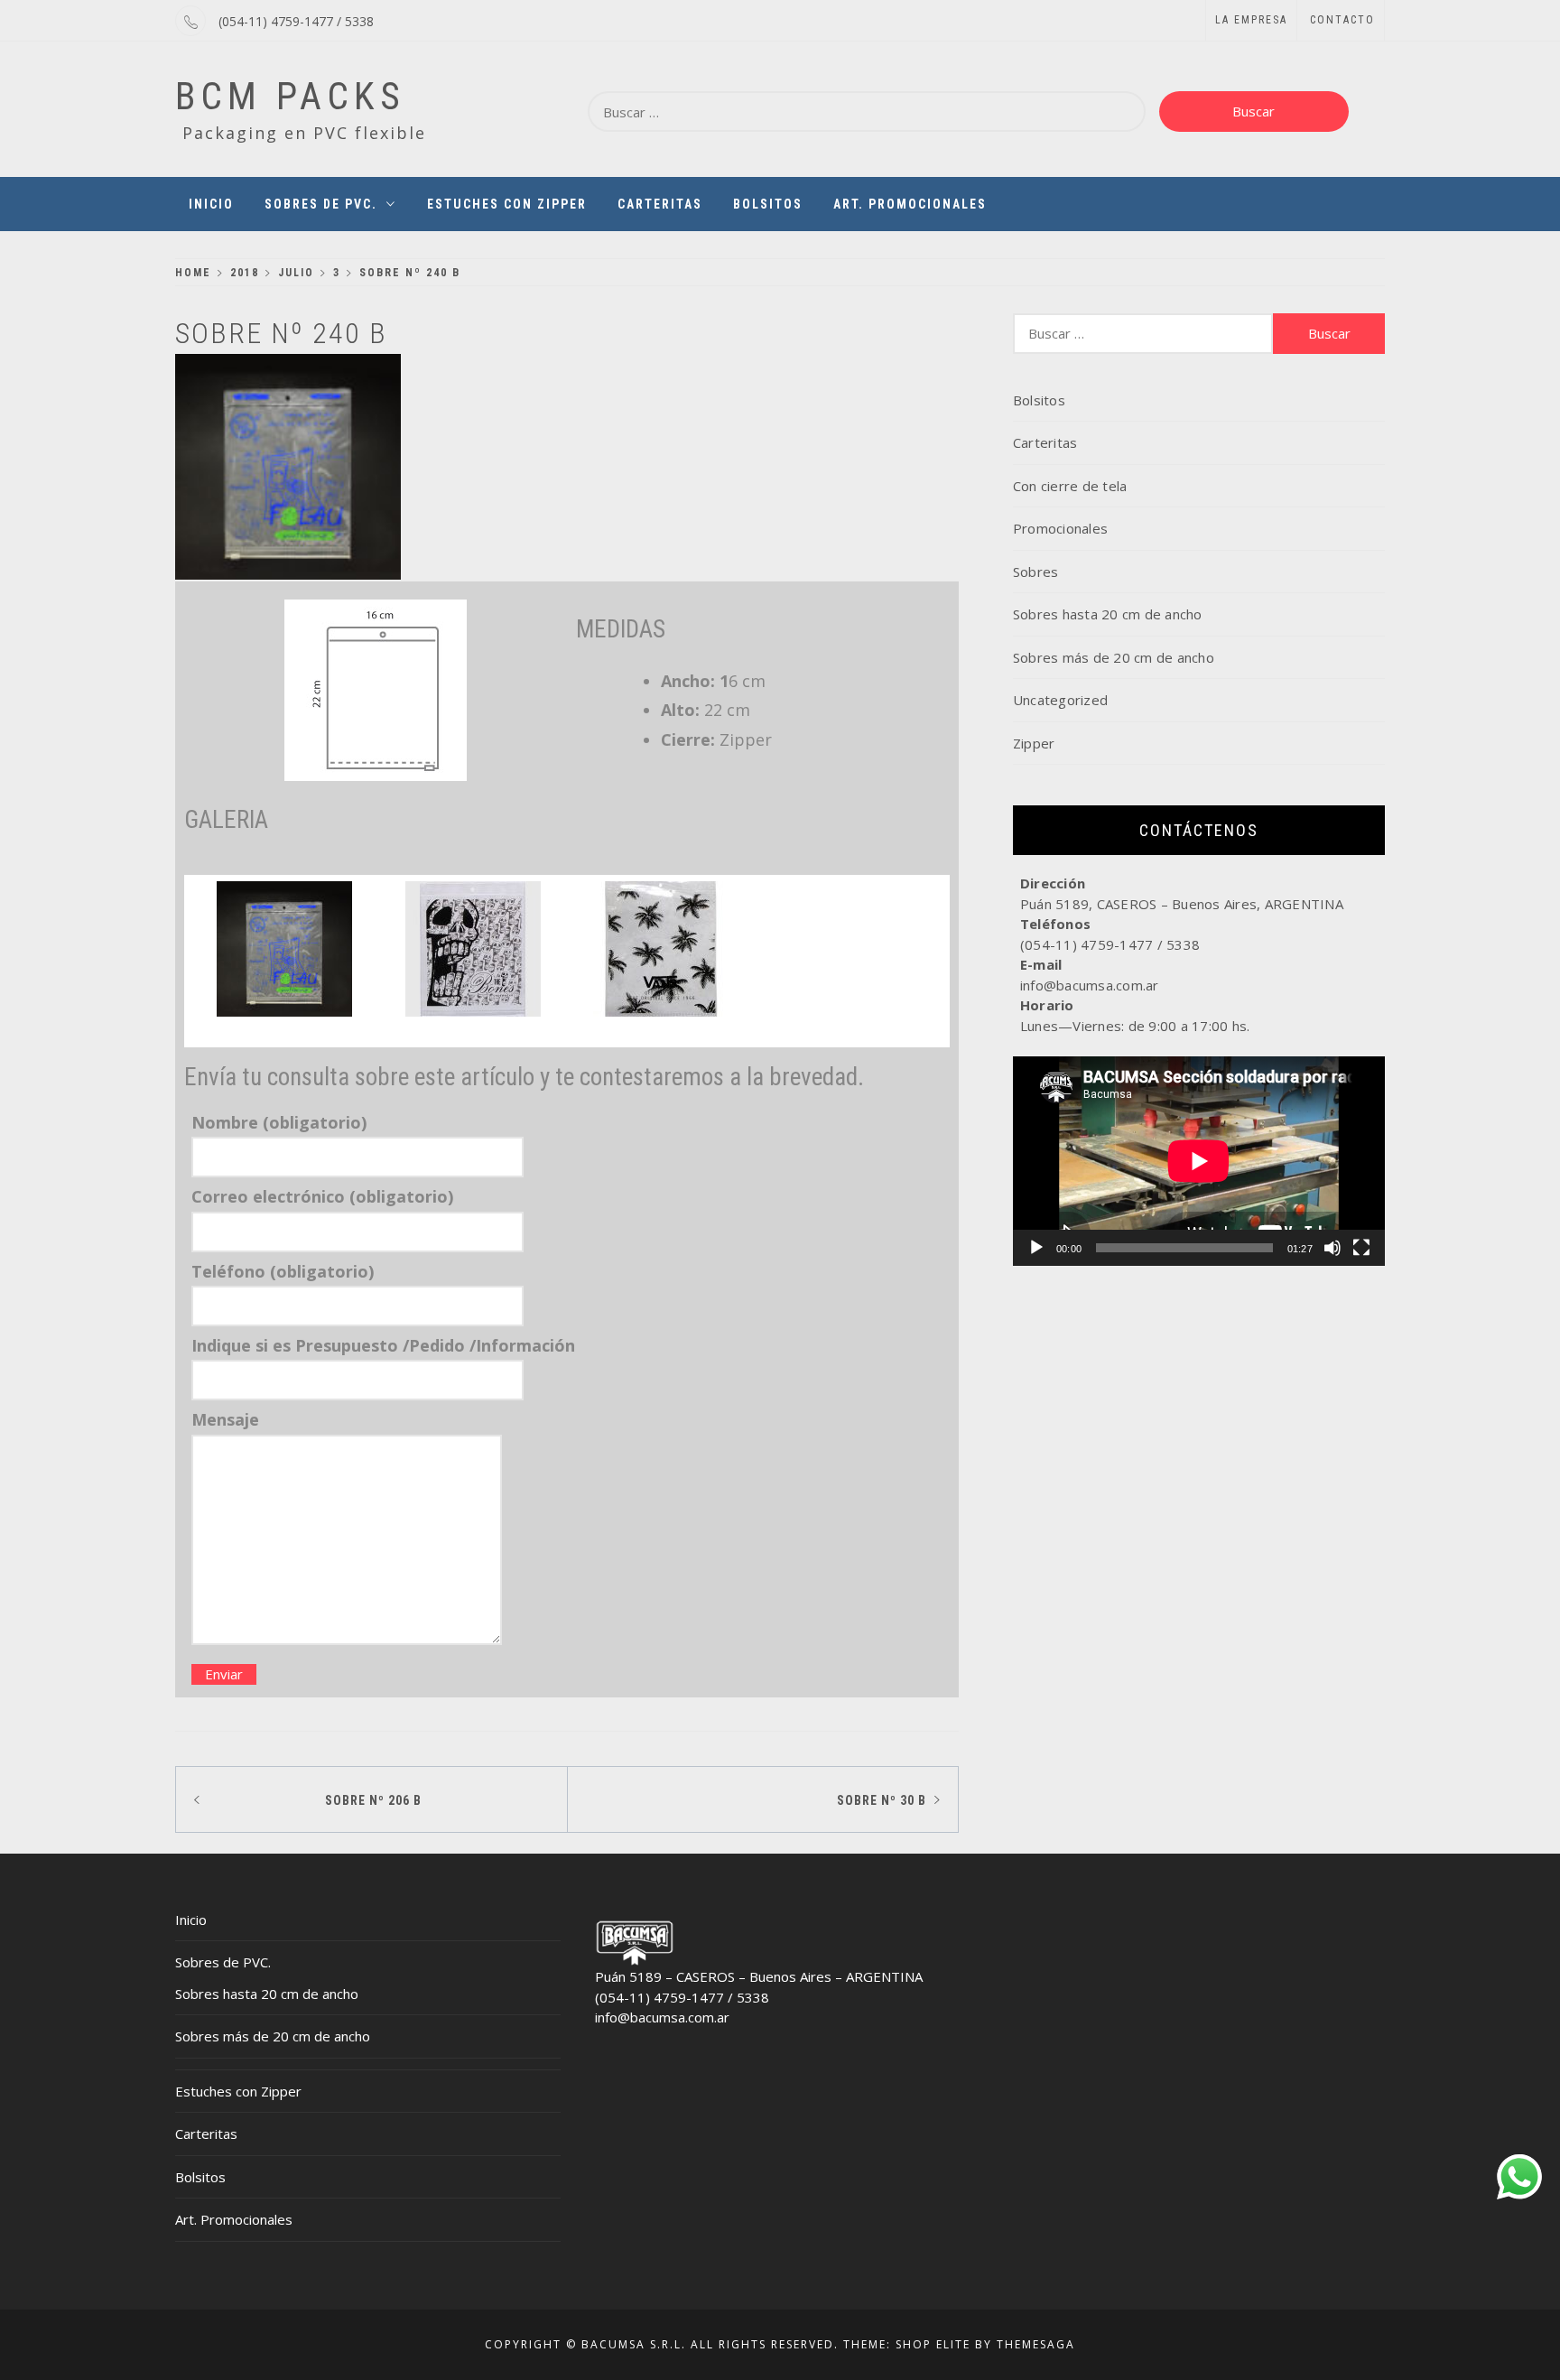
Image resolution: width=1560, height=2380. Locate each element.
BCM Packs (290, 96)
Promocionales (1060, 528)
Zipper (1034, 743)
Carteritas (660, 204)
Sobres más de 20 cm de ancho (1114, 657)
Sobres (1036, 572)
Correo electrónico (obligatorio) (322, 1196)
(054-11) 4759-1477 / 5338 (296, 21)
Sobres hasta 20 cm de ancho (1108, 614)
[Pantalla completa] (1361, 1248)
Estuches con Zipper (507, 204)
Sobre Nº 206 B (373, 1800)
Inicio (211, 204)
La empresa (1251, 20)
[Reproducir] (1036, 1248)
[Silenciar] (1332, 1248)
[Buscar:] (867, 112)
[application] (1199, 1161)
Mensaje (225, 1419)
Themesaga (1036, 2344)
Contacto (1342, 20)
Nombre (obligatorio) (279, 1122)
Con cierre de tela (1070, 486)
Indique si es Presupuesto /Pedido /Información (383, 1345)
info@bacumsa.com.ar (662, 2017)
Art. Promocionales (910, 204)
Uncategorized (1060, 700)
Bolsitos (768, 204)
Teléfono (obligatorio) (283, 1271)
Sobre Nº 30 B (882, 1800)
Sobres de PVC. (321, 204)
